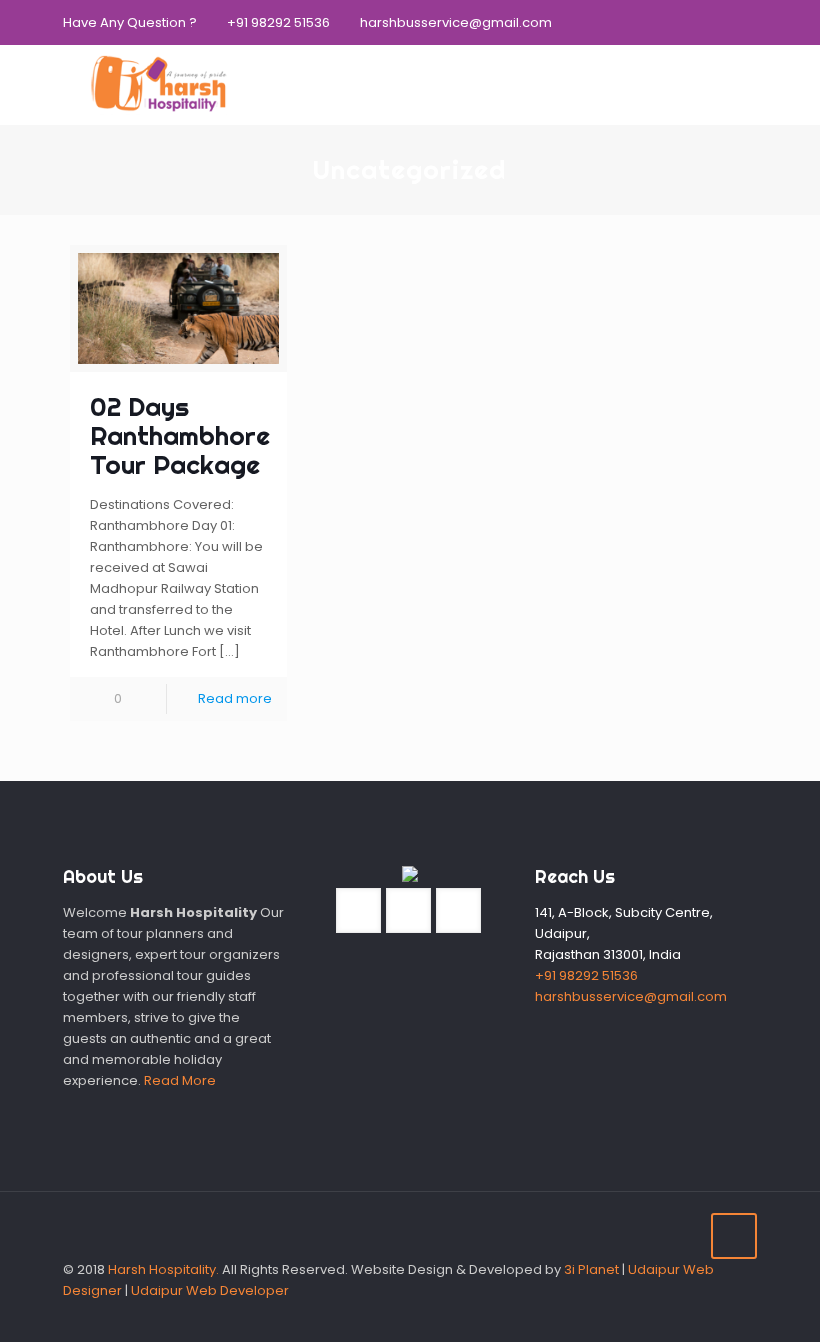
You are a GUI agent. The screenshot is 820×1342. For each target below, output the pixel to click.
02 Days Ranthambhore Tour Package (180, 435)
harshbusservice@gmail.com (456, 22)
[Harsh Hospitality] (158, 85)
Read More (180, 1080)
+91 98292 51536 (278, 22)
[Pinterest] (746, 21)
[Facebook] (692, 21)
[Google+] (719, 21)
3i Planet (593, 1269)
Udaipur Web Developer (210, 1290)
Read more (235, 698)
